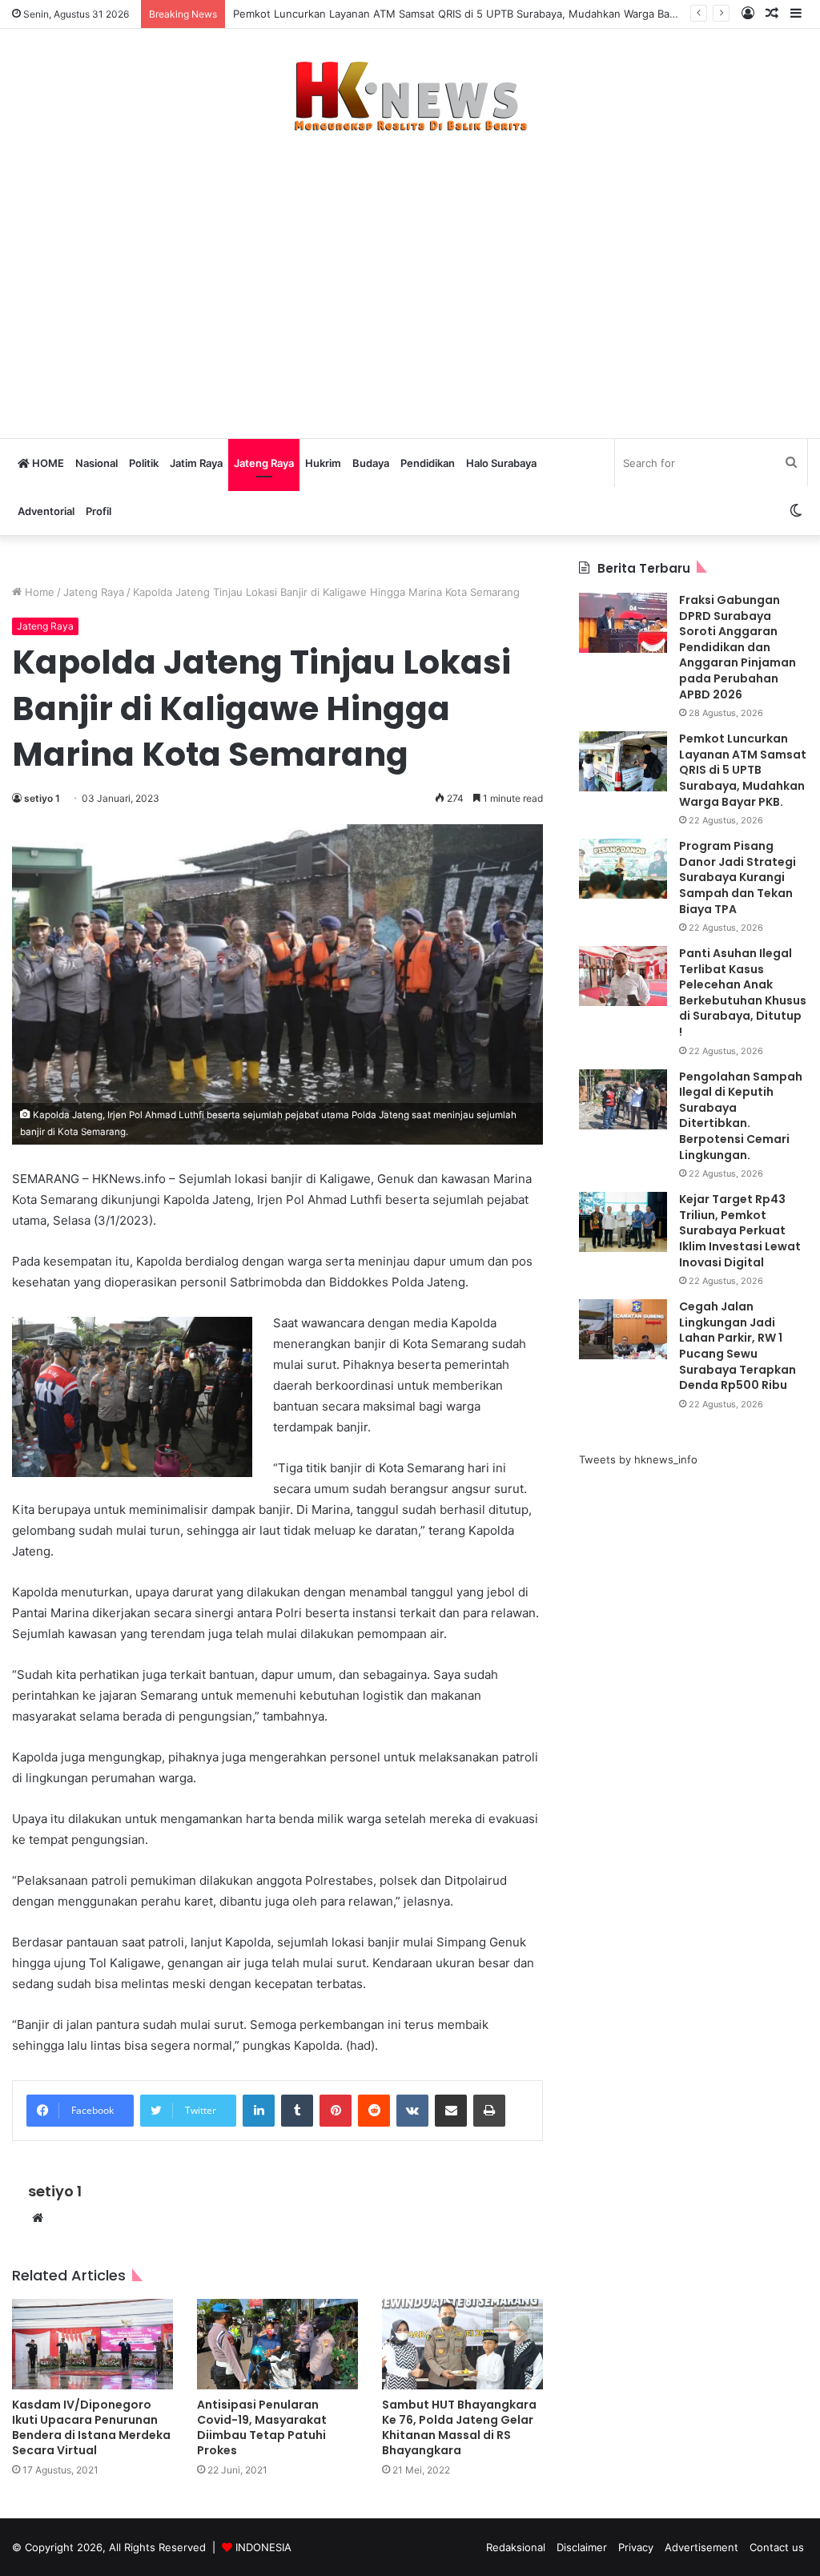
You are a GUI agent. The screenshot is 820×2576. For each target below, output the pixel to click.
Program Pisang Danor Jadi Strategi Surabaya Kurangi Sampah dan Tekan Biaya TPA (738, 877)
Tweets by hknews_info (638, 1459)
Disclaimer (582, 2547)
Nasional (96, 463)
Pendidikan (428, 463)
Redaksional (516, 2547)
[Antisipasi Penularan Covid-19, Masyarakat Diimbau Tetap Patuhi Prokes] (277, 2344)
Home (38, 592)
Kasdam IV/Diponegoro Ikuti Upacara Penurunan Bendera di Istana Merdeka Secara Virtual (91, 2427)
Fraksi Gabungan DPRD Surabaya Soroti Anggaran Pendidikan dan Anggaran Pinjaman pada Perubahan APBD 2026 (738, 647)
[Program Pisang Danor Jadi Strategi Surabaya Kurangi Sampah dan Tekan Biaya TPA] (623, 869)
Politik (144, 463)
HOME (47, 463)
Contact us (777, 2547)
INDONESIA (263, 2547)
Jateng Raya (264, 463)
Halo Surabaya (501, 463)
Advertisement (701, 2547)
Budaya (371, 463)
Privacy (636, 2547)
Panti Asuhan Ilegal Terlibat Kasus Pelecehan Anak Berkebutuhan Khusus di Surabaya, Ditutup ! (743, 992)
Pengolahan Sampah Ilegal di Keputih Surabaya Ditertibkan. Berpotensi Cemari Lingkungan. (741, 1116)
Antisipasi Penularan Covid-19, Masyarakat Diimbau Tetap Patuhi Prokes (262, 2427)
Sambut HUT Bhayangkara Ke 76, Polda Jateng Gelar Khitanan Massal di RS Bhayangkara (459, 2427)
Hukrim (323, 463)
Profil (98, 511)
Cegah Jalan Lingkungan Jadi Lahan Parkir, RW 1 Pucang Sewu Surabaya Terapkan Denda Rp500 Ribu (738, 1346)
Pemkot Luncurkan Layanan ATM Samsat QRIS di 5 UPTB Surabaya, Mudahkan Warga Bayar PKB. (473, 14)
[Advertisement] (410, 277)
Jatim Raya (196, 463)
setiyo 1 (42, 798)
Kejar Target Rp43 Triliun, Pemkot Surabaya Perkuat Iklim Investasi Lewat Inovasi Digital (740, 1230)
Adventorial (46, 511)
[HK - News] (410, 97)
